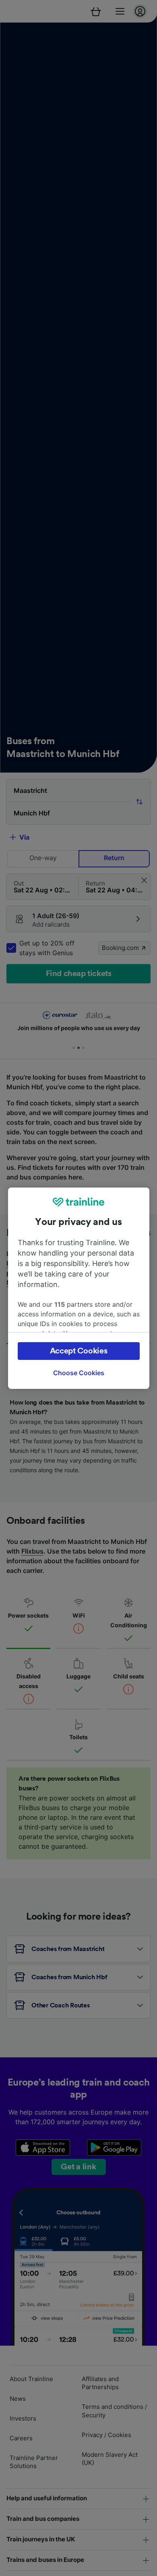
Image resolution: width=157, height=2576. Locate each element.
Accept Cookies (79, 1351)
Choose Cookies (79, 1373)
